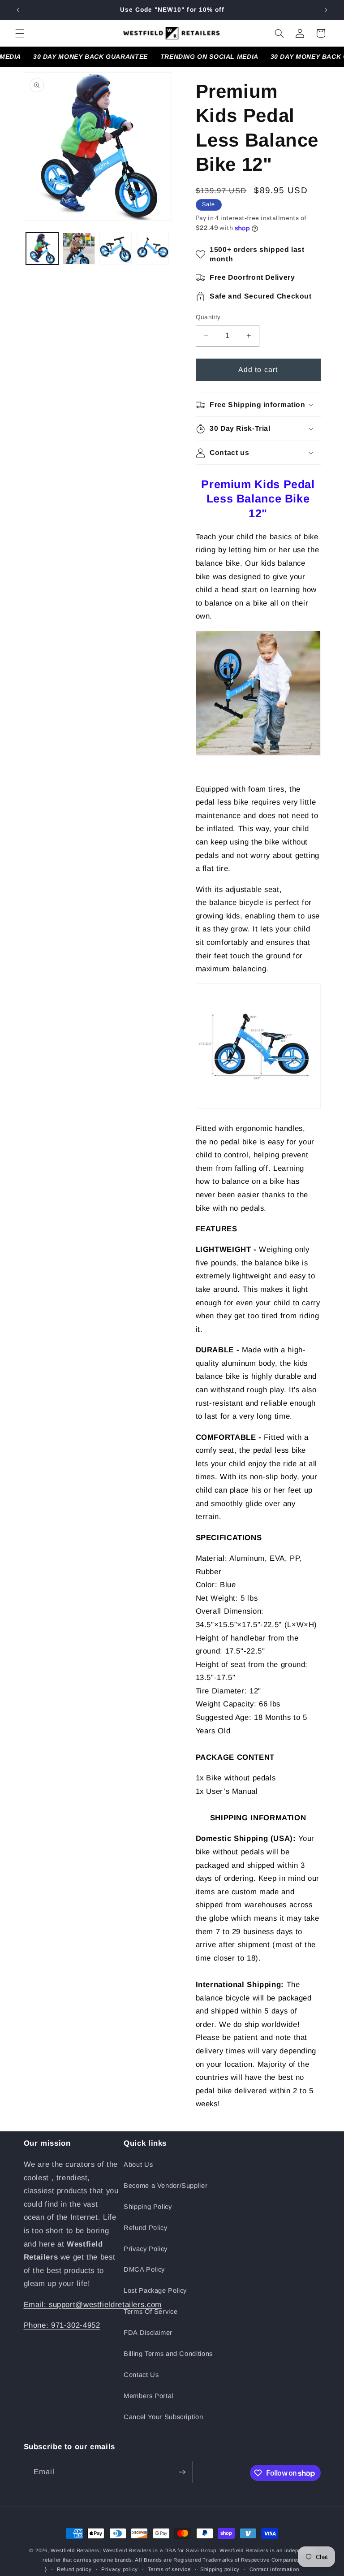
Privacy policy (120, 2569)
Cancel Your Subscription (163, 2417)
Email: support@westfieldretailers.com (93, 2305)
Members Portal (148, 2396)
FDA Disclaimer (148, 2333)
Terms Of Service (150, 2312)
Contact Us (141, 2375)
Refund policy (74, 2569)
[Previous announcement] (18, 10)
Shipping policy (220, 2569)
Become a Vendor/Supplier (166, 2186)
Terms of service (169, 2569)
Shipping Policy (148, 2207)
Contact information (274, 2569)
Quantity (208, 317)
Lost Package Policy (155, 2290)
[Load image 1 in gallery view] (42, 249)
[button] (20, 33)
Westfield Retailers (75, 2550)
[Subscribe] (182, 2472)
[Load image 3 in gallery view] (116, 249)
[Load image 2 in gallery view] (79, 249)
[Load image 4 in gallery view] (153, 249)
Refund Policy (145, 2228)
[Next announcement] (326, 10)
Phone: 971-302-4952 (62, 2325)
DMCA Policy (144, 2269)
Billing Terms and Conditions (168, 2354)
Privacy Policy (146, 2249)
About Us (138, 2165)
